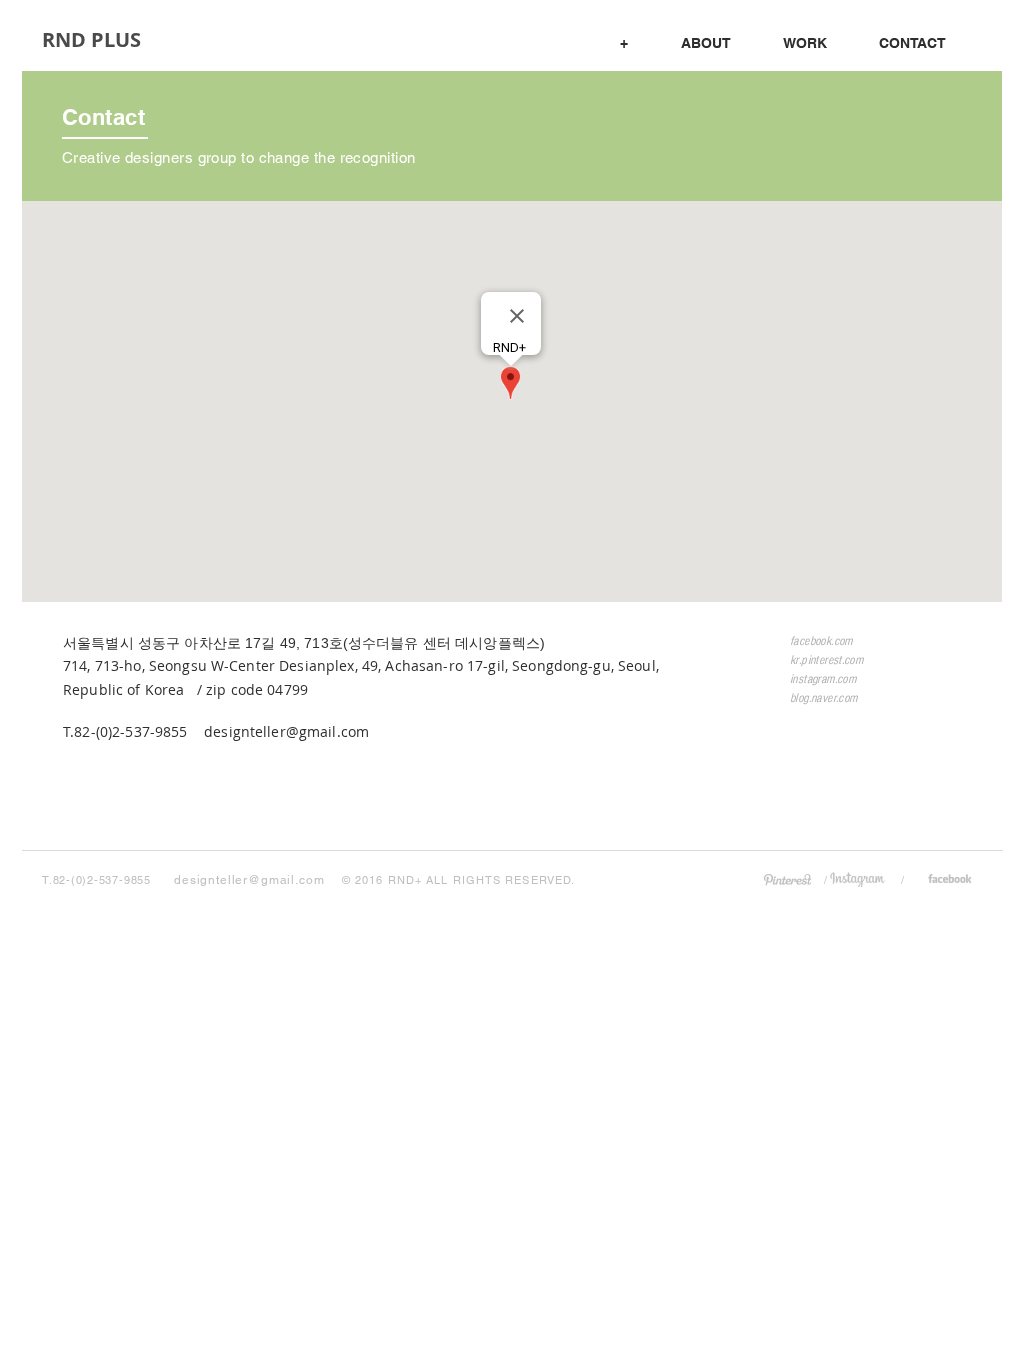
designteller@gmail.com (286, 731)
